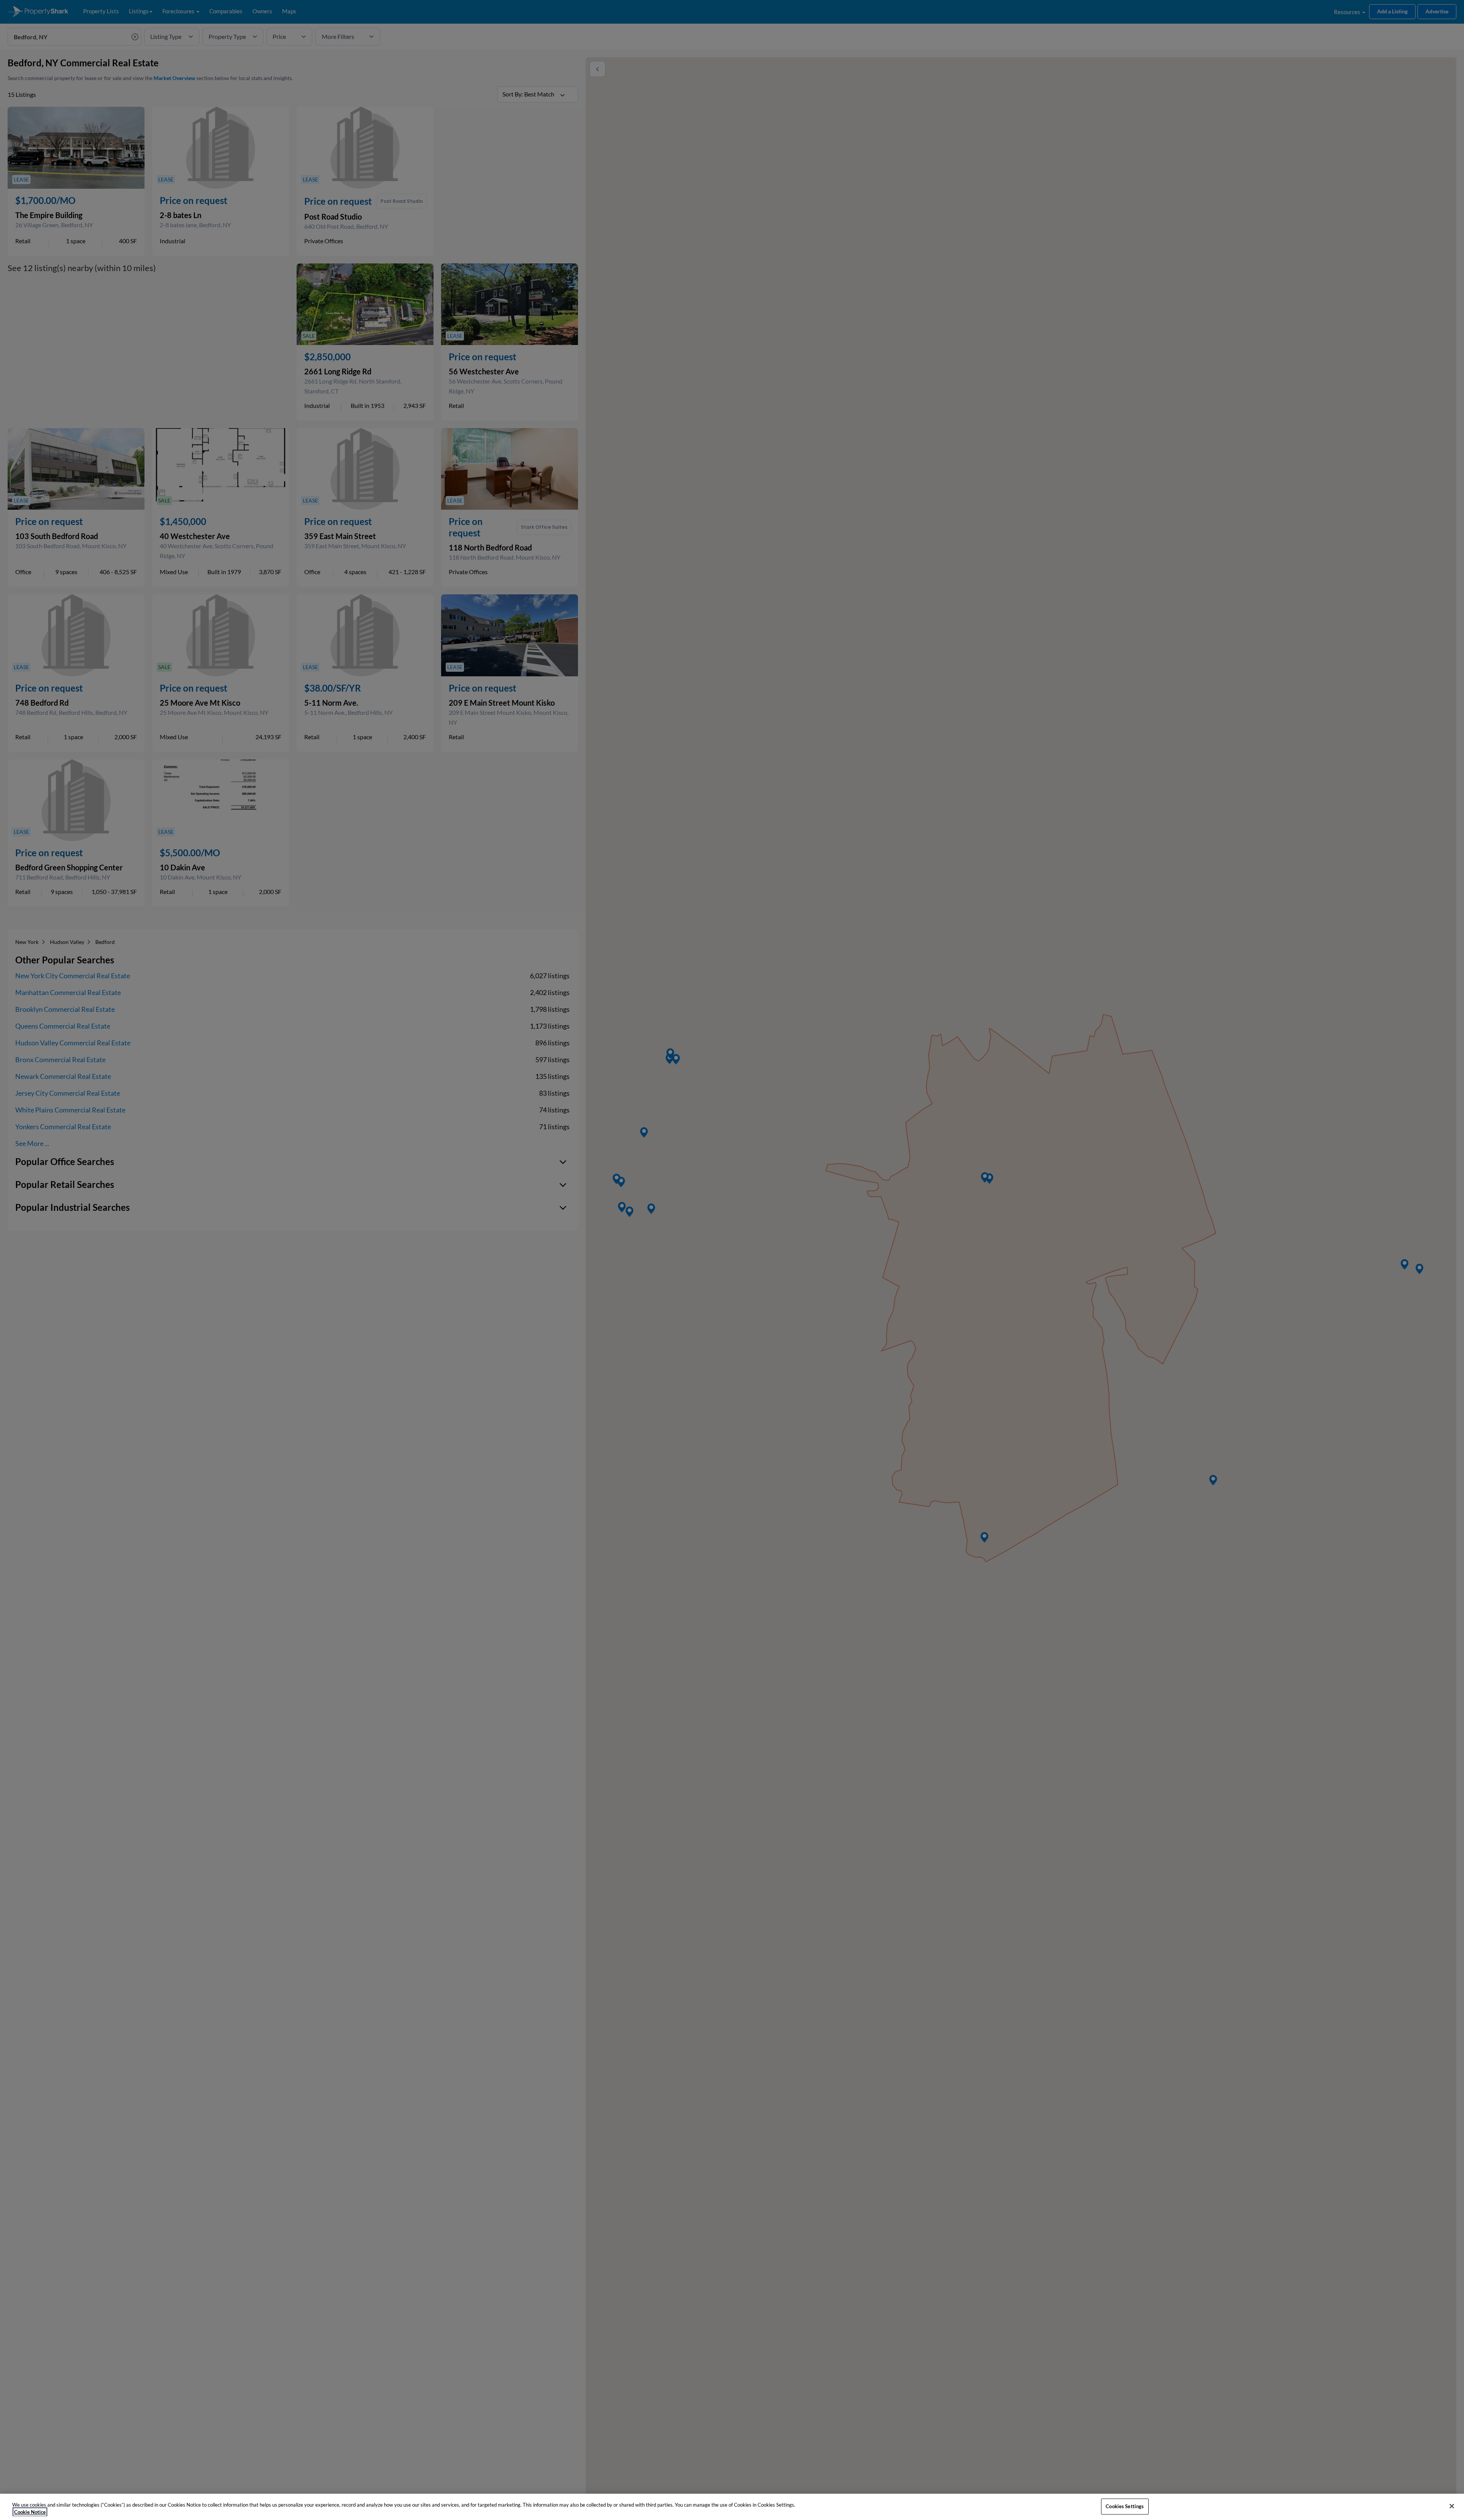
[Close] (1452, 2506)
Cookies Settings (1125, 2506)
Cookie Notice (30, 2512)
